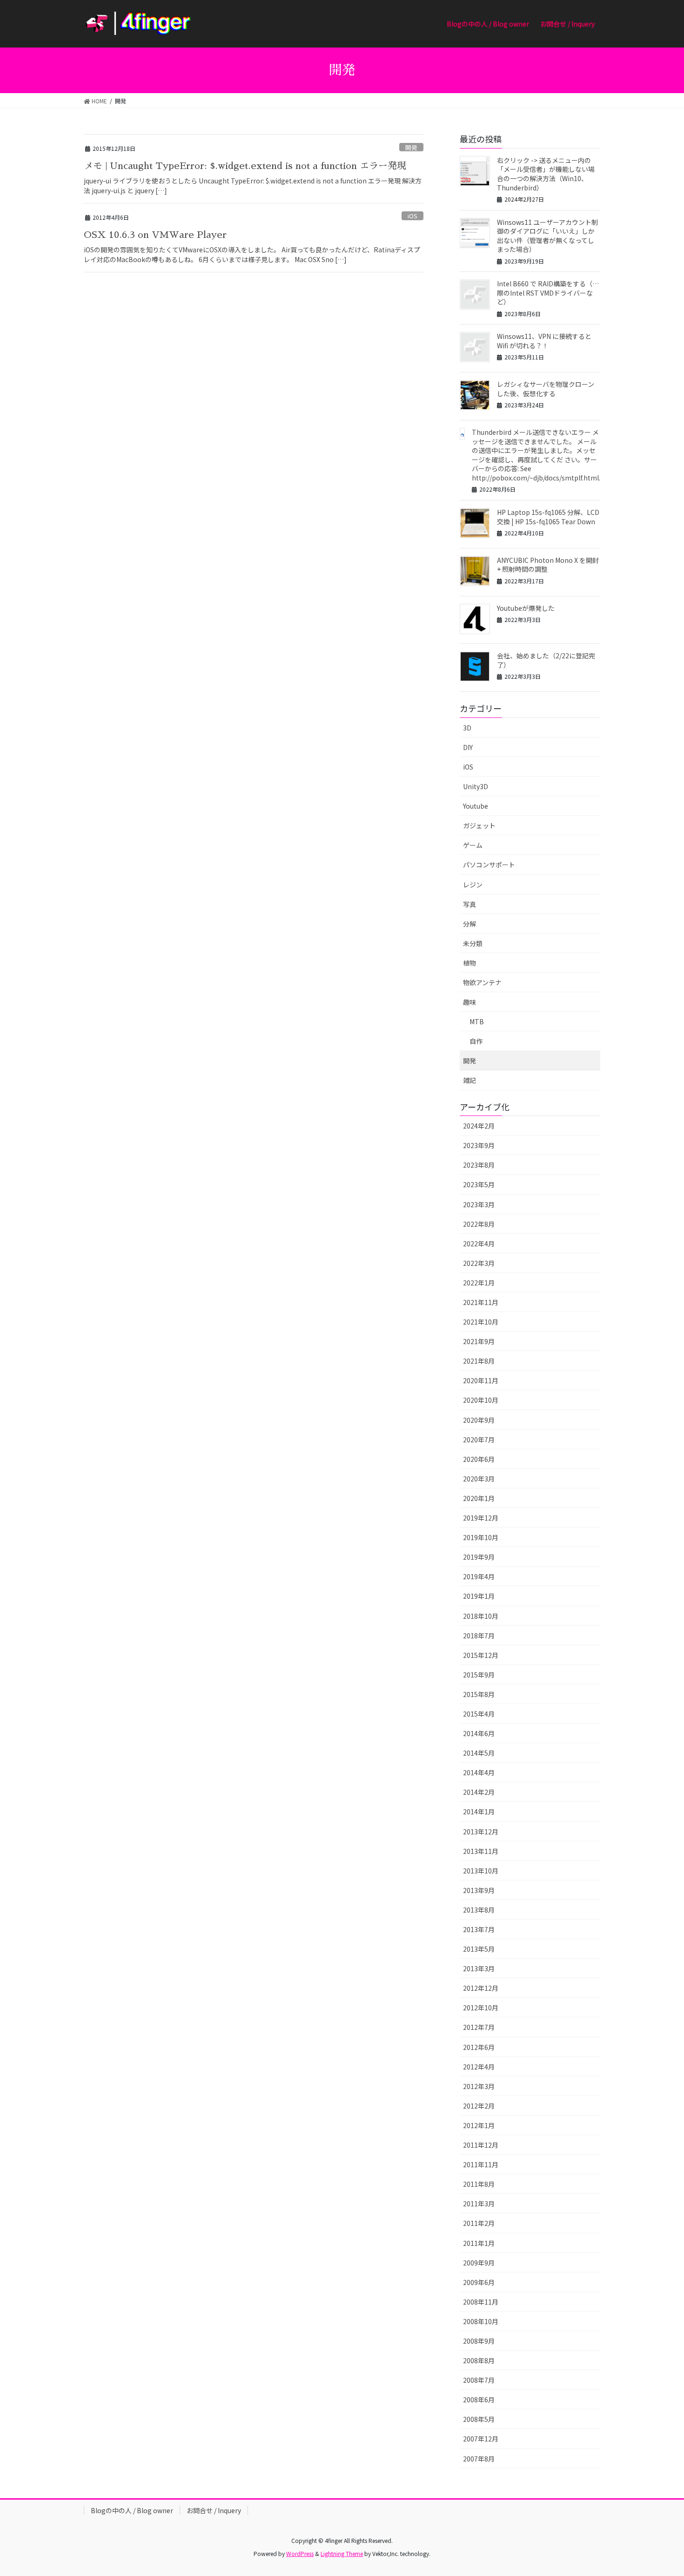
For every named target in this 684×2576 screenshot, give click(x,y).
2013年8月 (479, 1910)
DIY (468, 747)
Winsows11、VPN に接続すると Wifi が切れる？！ (544, 341)
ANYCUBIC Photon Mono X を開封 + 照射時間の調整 (548, 565)
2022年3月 (479, 1263)
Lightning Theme (342, 2553)
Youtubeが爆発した (526, 608)
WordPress (300, 2553)
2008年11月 (481, 2302)
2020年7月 (479, 1440)
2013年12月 (481, 1832)
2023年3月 (479, 1204)
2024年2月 (479, 1126)
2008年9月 (479, 2341)
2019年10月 (481, 1537)
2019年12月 (481, 1518)
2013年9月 (479, 1890)
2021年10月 (481, 1322)
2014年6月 (479, 1733)
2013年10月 (481, 1871)
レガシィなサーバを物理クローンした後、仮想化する (546, 389)
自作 (476, 1041)
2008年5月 (479, 2419)
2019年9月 (479, 1557)
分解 (469, 924)
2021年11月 (481, 1302)
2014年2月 (479, 1792)
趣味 (469, 1002)
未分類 (473, 943)
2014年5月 (479, 1753)
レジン (473, 885)
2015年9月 (479, 1675)
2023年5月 (479, 1184)
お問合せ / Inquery (214, 2510)
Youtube (476, 806)
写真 (469, 904)
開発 (411, 147)
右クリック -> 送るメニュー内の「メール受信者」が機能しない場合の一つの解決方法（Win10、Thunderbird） (546, 174)
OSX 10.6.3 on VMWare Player (155, 235)
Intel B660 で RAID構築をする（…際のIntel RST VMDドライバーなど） (548, 293)
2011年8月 (479, 2184)
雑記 (469, 1080)
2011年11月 (481, 2164)
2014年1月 (479, 1812)
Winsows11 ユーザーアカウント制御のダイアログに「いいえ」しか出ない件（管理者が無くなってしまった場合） (547, 236)
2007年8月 (479, 2459)
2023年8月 (479, 1165)
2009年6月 (479, 2282)
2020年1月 (479, 1498)
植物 (469, 963)
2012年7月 (479, 2027)
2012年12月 (481, 1988)
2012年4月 (479, 2067)
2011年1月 (479, 2243)
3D (467, 728)
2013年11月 (481, 1851)
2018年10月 (481, 1616)
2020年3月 (479, 1479)
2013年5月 (479, 1949)
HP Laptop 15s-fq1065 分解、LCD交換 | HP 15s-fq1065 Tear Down (548, 517)
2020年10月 (481, 1400)
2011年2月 (479, 2223)
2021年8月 (479, 1361)
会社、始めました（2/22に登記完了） (546, 660)
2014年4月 (479, 1772)
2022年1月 (479, 1283)
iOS (412, 216)
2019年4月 (479, 1576)
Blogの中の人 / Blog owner (132, 2510)
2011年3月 (479, 2204)
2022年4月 (479, 1244)
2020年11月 (481, 1380)
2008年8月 (479, 2360)
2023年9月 (479, 1145)
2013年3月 (479, 1968)
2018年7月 (479, 1636)
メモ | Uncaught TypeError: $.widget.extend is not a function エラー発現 (245, 166)
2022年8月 (479, 1224)
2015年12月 (481, 1655)
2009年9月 (479, 2263)
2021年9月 (479, 1341)
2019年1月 (479, 1596)
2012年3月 (479, 2086)
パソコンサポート (489, 865)
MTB (477, 1021)
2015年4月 (479, 1714)
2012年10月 (481, 2008)
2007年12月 (481, 2439)
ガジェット (479, 825)
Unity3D (476, 786)
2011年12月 (481, 2145)
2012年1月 (479, 2125)
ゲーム (473, 845)
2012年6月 (479, 2047)
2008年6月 (479, 2400)
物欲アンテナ (482, 982)
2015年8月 (479, 1694)
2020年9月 (479, 1420)
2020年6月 (479, 1459)
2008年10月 (481, 2321)
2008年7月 (479, 2380)
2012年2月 (479, 2106)
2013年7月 (479, 1929)
